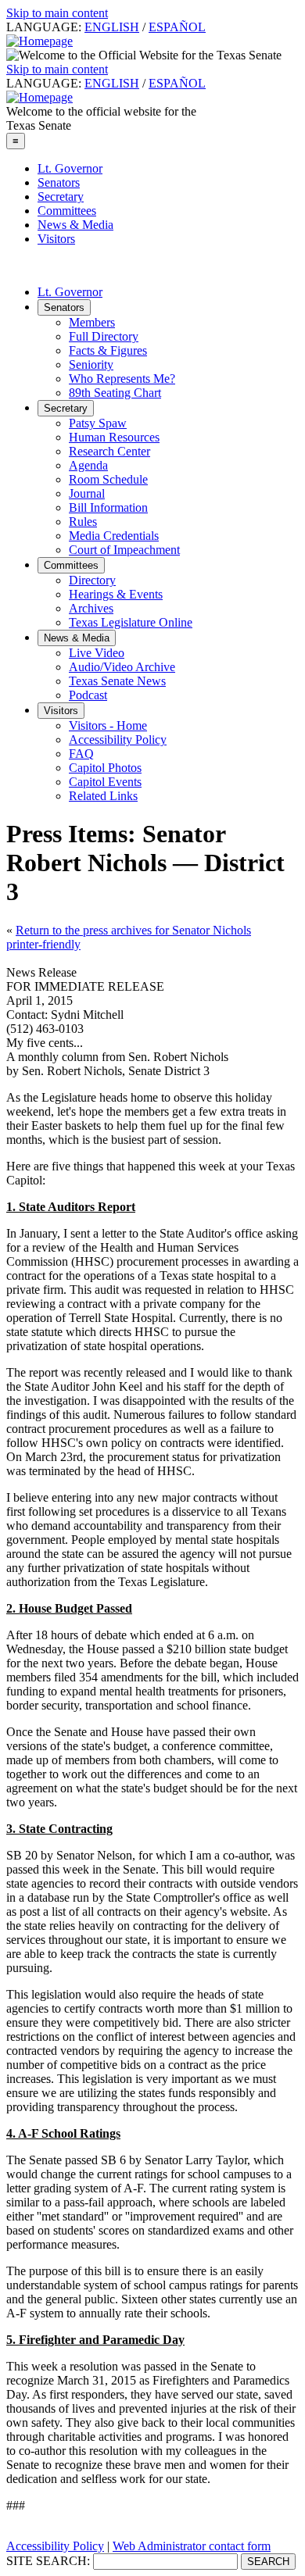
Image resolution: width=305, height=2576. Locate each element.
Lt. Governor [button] (70, 292)
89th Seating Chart (115, 393)
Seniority (91, 364)
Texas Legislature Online (131, 622)
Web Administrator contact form (192, 2546)
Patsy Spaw (98, 423)
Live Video (97, 653)
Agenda (88, 465)
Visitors (56, 239)
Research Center (109, 451)
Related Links (103, 796)
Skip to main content (57, 13)
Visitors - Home (108, 725)
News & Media (75, 225)
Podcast (88, 695)
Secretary (61, 197)
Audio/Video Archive (122, 667)
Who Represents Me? (122, 379)
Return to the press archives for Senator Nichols (133, 930)
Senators (59, 182)
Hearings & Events (116, 594)
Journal (87, 493)
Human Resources (114, 437)
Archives (91, 608)
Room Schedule (108, 479)
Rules (83, 522)
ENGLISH (112, 27)
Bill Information (108, 507)
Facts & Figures (108, 350)
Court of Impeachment (124, 550)
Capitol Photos (105, 768)
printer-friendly (43, 944)
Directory (92, 580)
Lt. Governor (70, 168)
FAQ (81, 754)
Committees (67, 211)
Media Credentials (114, 536)
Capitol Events (105, 782)
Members (92, 322)
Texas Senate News (117, 681)
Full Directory (104, 336)
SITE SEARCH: (48, 2561)
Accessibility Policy (118, 740)
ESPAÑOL (177, 27)
